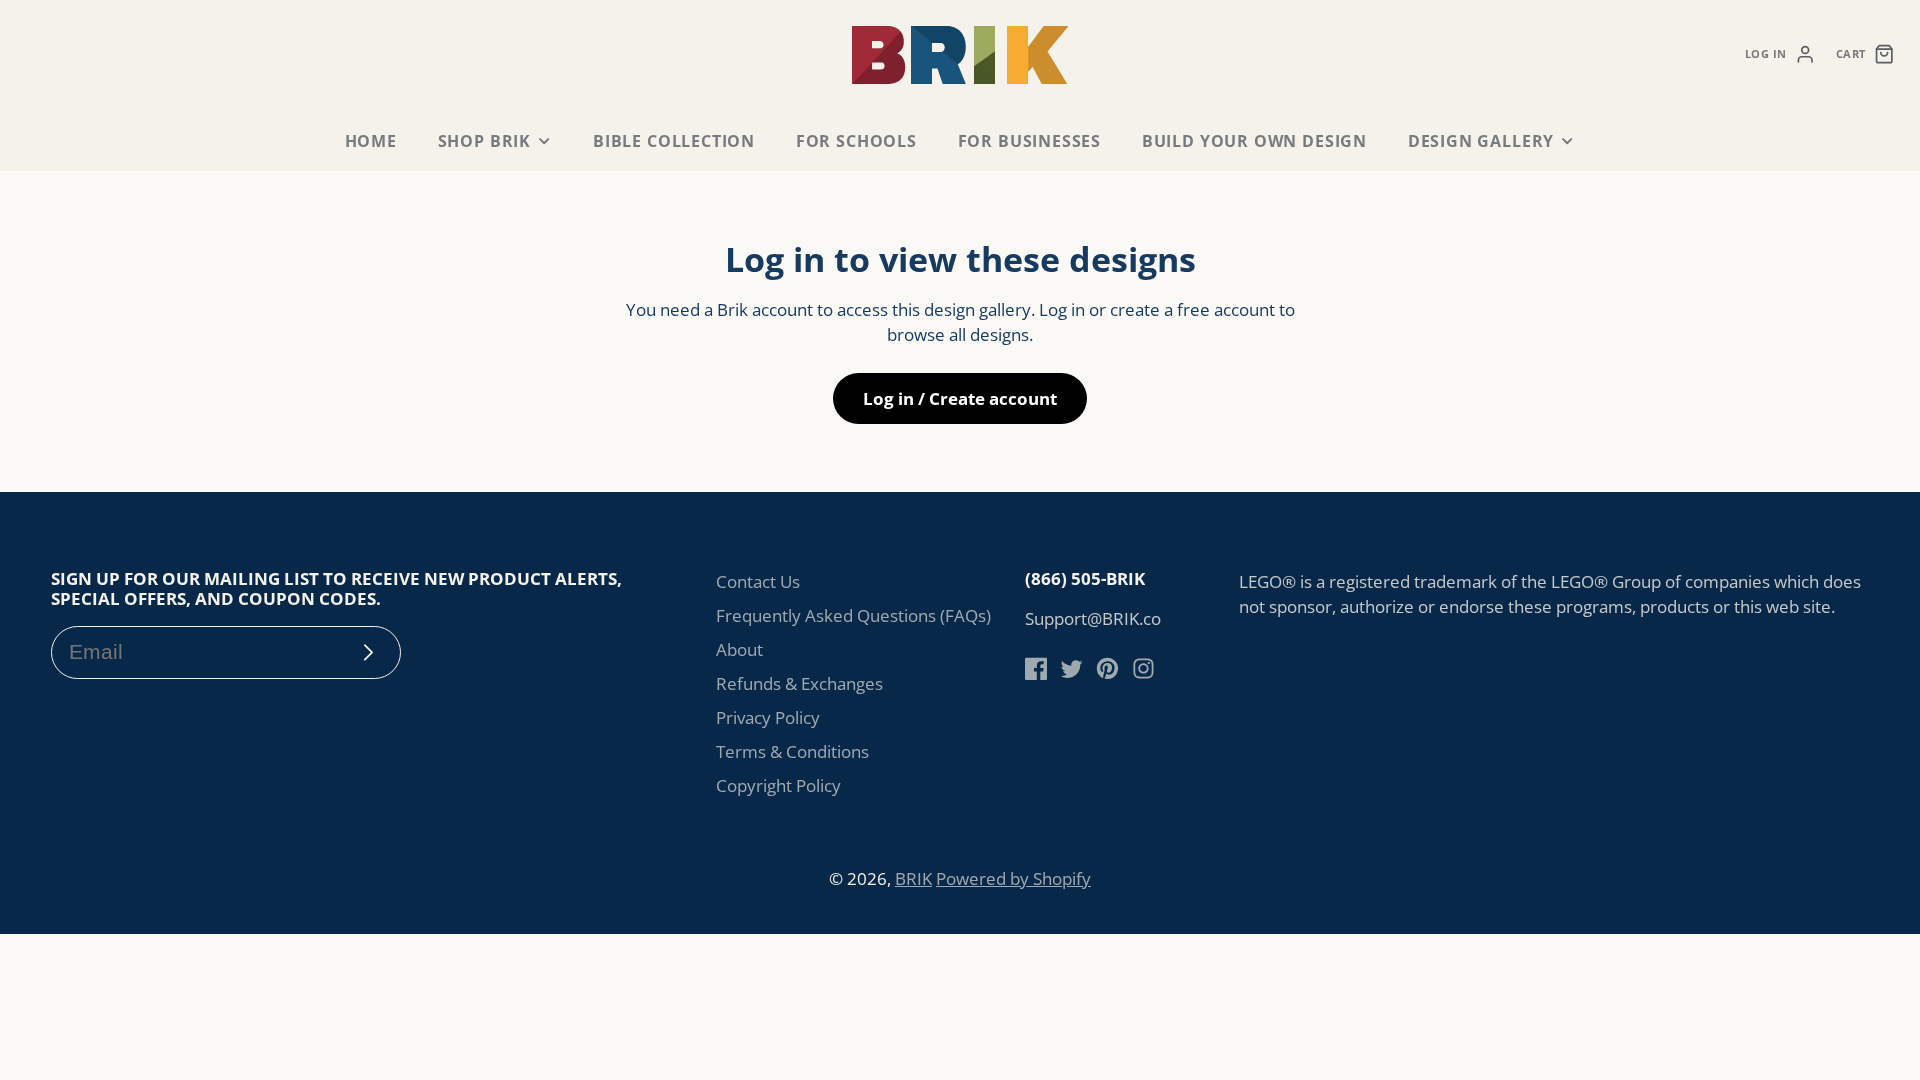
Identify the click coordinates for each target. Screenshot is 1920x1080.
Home (371, 141)
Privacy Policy (768, 717)
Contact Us (758, 581)
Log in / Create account (960, 398)
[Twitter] (1071, 668)
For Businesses (1029, 141)
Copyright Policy (778, 785)
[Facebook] (1036, 668)
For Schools (856, 141)
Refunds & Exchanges (799, 683)
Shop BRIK (484, 141)
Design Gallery (1481, 141)
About (739, 649)
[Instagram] (1143, 668)
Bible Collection (674, 141)
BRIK (913, 878)
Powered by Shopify (1013, 878)
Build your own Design (1254, 141)
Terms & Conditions (792, 751)
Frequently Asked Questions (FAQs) (853, 615)
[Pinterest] (1107, 668)
